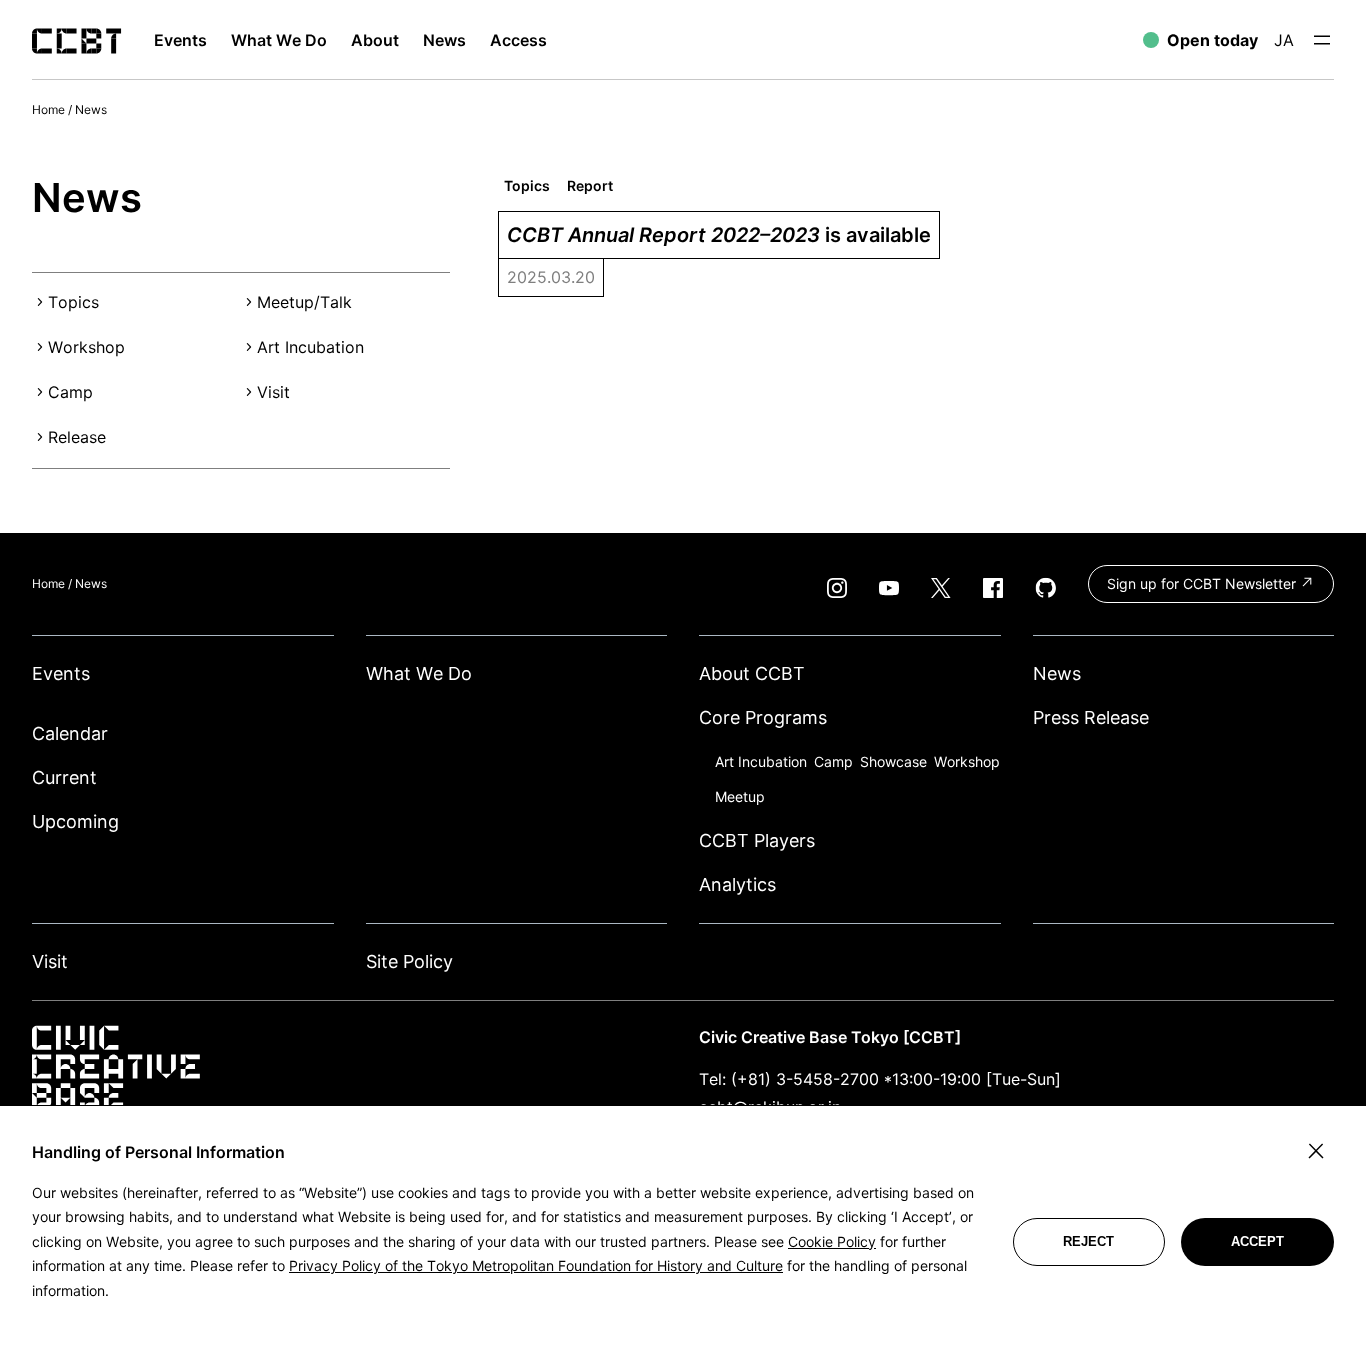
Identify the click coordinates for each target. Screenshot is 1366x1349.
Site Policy (409, 961)
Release (77, 437)
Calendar (70, 733)
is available (719, 235)
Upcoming (75, 821)
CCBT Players (757, 840)
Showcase (893, 761)
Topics (73, 302)
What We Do (419, 673)
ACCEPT (1257, 1241)
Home (48, 109)
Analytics (737, 884)
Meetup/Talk (304, 302)
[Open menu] (1322, 40)
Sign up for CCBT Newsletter (1203, 583)
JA (1284, 40)
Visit (273, 392)
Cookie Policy (832, 1241)
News (91, 109)
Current (64, 777)
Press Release (1091, 717)
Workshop (86, 347)
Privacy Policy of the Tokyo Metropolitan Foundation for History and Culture (536, 1265)
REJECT (1088, 1241)
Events (61, 673)
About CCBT (752, 673)
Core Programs (763, 717)
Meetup (740, 796)
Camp (70, 392)
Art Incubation (310, 347)
